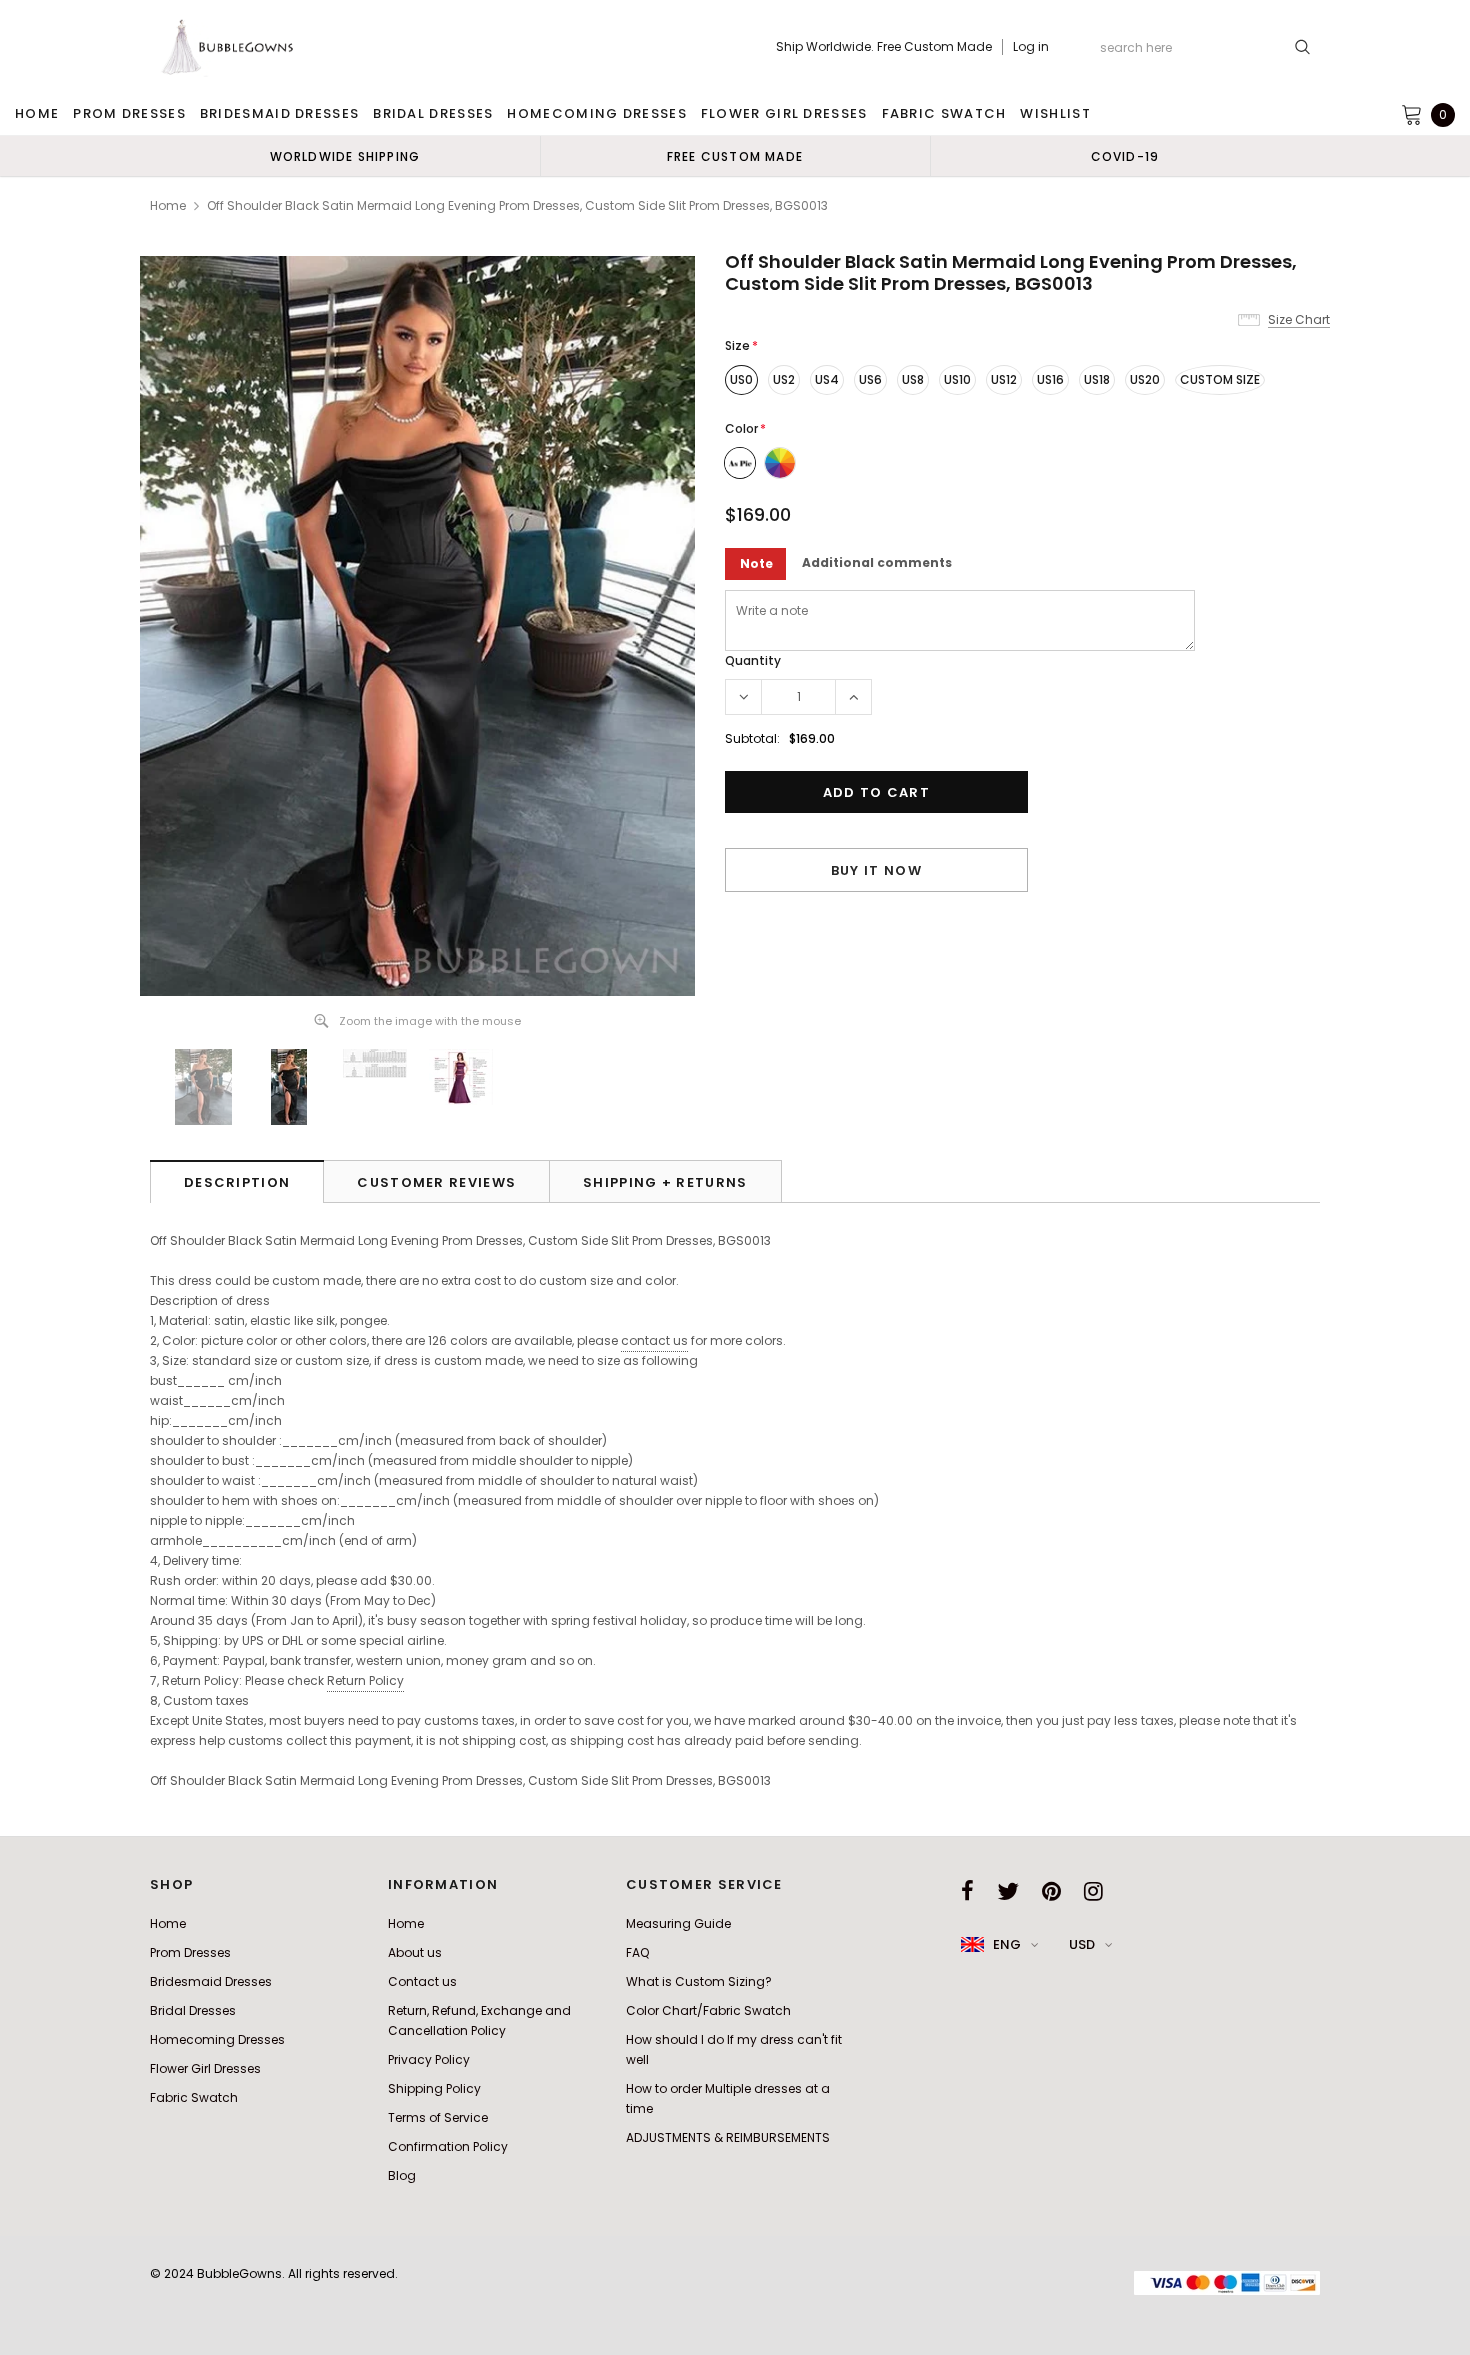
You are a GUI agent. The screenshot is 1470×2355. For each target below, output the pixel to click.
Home (168, 205)
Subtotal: (752, 738)
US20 (1145, 379)
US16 (1050, 379)
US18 (1097, 379)
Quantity (753, 660)
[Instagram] (1093, 1891)
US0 (741, 379)
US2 (784, 379)
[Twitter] (1008, 1891)
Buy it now (876, 870)
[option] (345, 156)
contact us (654, 1340)
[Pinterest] (1051, 1891)
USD (1082, 1944)
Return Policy (365, 1680)
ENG (1007, 1944)
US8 (913, 379)
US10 (957, 379)
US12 (1004, 379)
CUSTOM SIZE (1220, 379)
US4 (827, 379)
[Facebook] (967, 1891)
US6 (870, 379)
